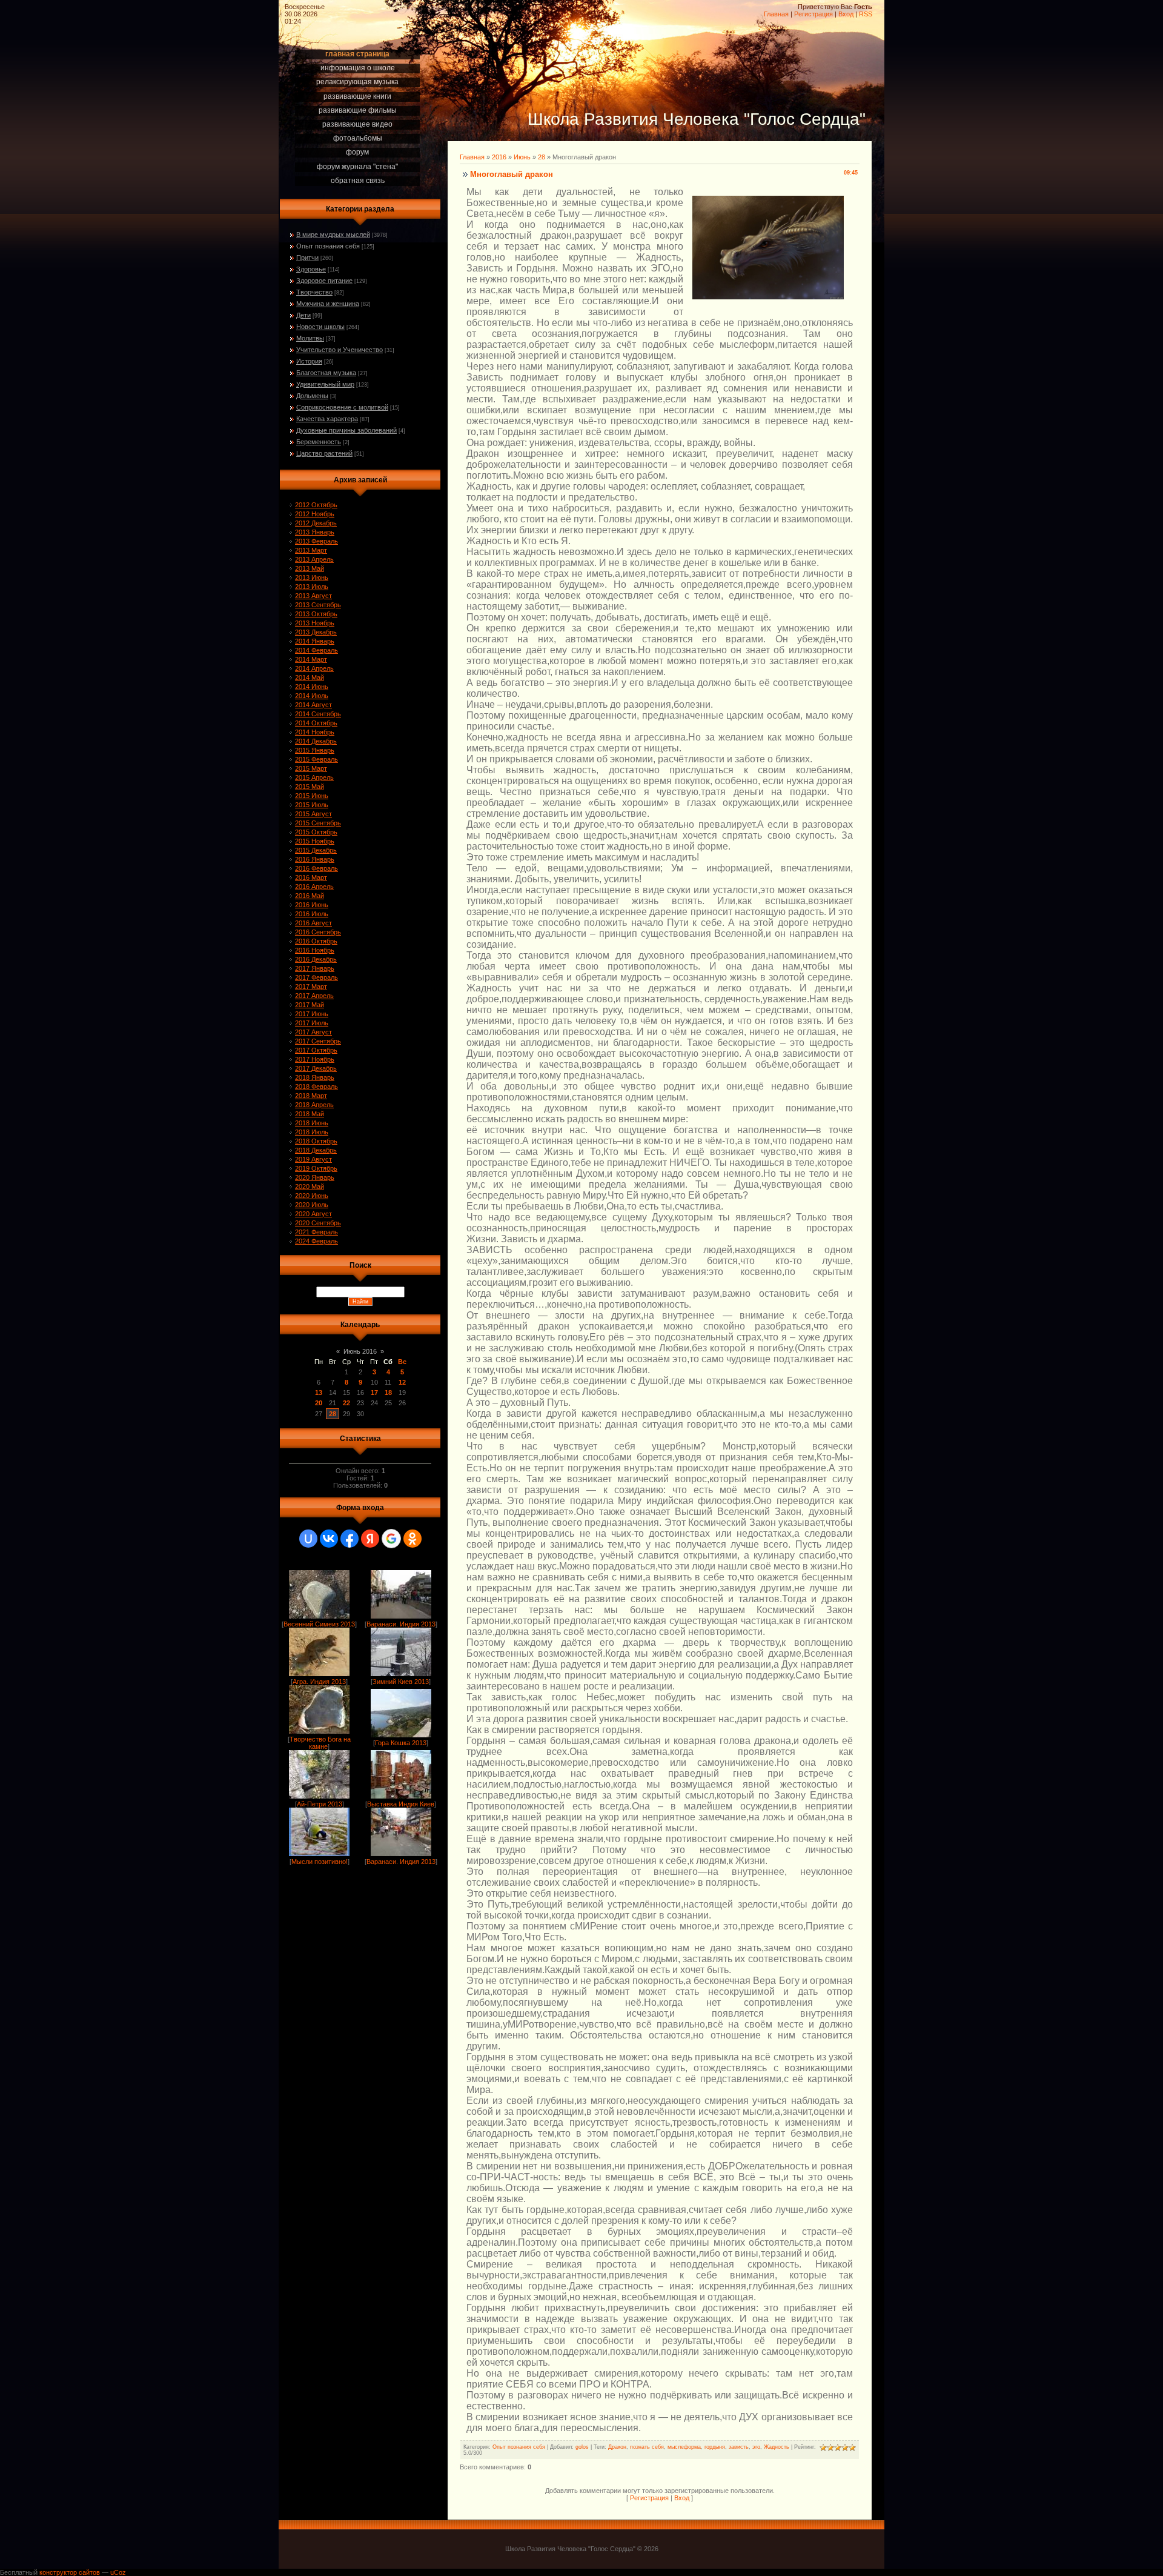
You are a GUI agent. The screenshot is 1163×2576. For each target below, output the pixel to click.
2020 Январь (315, 1177)
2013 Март (311, 550)
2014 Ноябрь (315, 732)
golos (582, 2447)
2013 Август (313, 596)
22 (346, 1403)
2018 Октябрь (316, 1141)
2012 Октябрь (316, 505)
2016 (499, 157)
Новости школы (320, 327)
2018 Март (311, 1096)
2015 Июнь (312, 796)
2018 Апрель (314, 1105)
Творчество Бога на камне (320, 1743)
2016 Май (310, 896)
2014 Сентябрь (318, 714)
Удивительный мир (325, 384)
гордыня (715, 2447)
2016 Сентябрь (318, 932)
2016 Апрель (314, 887)
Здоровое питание (324, 281)
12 (402, 1382)
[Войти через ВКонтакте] (329, 1539)
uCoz (118, 2572)
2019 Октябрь (316, 1168)
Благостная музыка (326, 373)
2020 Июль (312, 1205)
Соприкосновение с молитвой (342, 407)
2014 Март (311, 659)
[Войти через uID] (308, 1539)
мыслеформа (684, 2447)
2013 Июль (312, 587)
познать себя (647, 2447)
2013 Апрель (314, 559)
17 (374, 1393)
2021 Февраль (316, 1232)
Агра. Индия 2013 (319, 1682)
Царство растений (324, 453)
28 (333, 1414)
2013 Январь (315, 532)
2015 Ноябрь (315, 841)
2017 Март (311, 987)
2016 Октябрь (316, 941)
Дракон (617, 2447)
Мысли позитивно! (320, 1862)
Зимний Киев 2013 (401, 1682)
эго (756, 2447)
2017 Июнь (312, 1014)
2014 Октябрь (316, 723)
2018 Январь (315, 1077)
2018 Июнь (312, 1123)
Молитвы (310, 338)
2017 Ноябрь (315, 1059)
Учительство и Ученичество (340, 350)
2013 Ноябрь (315, 623)
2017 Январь (315, 968)
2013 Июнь (312, 577)
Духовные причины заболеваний (346, 430)
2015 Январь (315, 750)
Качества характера (327, 419)
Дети (303, 315)
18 (388, 1393)
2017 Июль (312, 1023)
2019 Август (313, 1159)
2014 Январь (315, 641)
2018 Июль (312, 1132)
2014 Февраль (316, 650)
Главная (776, 14)
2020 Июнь (312, 1196)
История (309, 361)
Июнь (522, 157)
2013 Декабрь (316, 632)
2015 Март (311, 768)
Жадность (777, 2447)
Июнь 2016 (360, 1351)
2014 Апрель (314, 668)
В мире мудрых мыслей (333, 235)
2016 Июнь (312, 905)
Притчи (307, 258)
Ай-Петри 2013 (320, 1804)
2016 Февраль (316, 868)
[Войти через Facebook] (350, 1539)
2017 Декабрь (316, 1068)
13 (319, 1393)
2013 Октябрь (316, 614)
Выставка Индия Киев (401, 1804)
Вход (846, 14)
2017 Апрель (314, 996)
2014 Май (310, 677)
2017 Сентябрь (318, 1041)
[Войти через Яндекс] (370, 1539)
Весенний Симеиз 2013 (319, 1624)
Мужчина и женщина (328, 304)
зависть (739, 2447)
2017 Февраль (316, 977)
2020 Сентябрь (318, 1223)
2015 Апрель (314, 777)
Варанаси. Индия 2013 (401, 1624)
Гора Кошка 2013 (401, 1743)
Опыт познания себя (328, 246)
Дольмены (312, 396)
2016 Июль (312, 914)
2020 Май (310, 1186)
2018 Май (310, 1114)
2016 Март (311, 877)
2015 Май (310, 787)
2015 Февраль (316, 759)
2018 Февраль (316, 1087)
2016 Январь (315, 859)
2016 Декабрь (316, 959)
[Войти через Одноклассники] (413, 1539)
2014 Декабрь (316, 741)
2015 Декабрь (316, 850)
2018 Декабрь (316, 1150)
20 (319, 1403)
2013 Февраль (316, 541)
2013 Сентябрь (318, 605)
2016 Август (313, 923)
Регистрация (813, 14)
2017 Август (313, 1032)
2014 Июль (312, 696)
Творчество (314, 292)
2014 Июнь (312, 687)
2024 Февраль (316, 1241)
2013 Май (310, 568)
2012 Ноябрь (315, 514)
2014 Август (313, 705)
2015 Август (313, 814)
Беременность (319, 442)
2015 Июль (312, 805)
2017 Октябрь (316, 1050)
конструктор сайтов (70, 2572)
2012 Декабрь (316, 523)
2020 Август (313, 1214)
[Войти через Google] (391, 1539)
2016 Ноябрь (315, 950)
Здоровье (311, 269)
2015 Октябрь (316, 832)
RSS (866, 14)
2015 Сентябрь (318, 823)
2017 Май (310, 1005)
